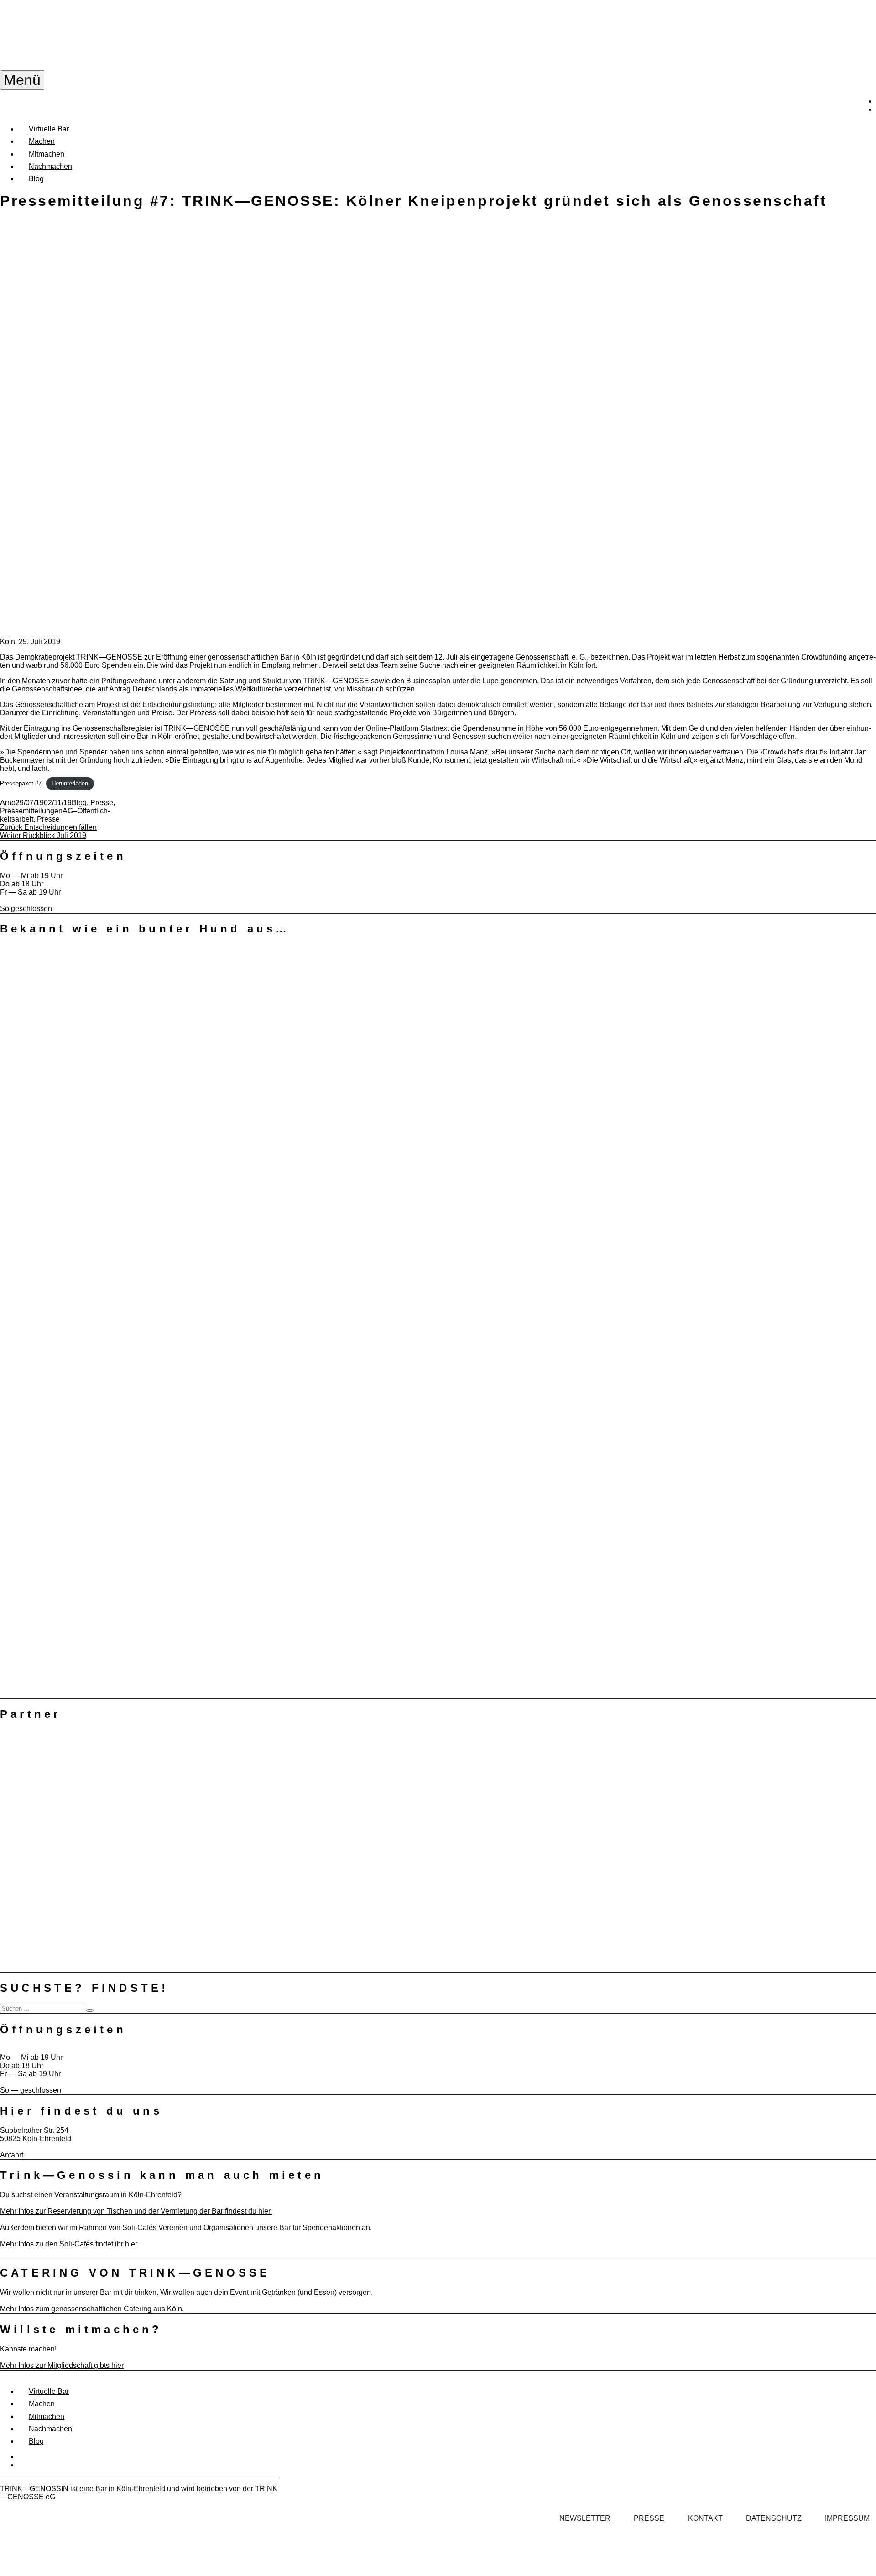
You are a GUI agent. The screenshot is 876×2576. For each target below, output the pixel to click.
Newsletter (585, 2519)
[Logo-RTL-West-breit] (68, 1370)
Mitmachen (47, 154)
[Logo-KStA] (68, 1125)
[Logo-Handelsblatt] (68, 1038)
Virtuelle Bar (49, 129)
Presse (102, 803)
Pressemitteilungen (31, 811)
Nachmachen (50, 166)
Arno (8, 803)
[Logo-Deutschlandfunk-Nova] (66, 1100)
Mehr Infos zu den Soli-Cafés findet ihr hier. (69, 2244)
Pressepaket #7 (21, 783)
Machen (42, 141)
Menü (22, 80)
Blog (36, 179)
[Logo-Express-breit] (68, 1453)
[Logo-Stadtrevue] (68, 1076)
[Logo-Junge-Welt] (68, 1009)
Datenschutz (774, 2519)
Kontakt (705, 2519)
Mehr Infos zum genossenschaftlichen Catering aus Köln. (92, 2309)
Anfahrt (12, 2155)
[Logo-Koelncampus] (68, 1193)
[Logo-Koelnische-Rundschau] (68, 1156)
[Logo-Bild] (68, 1686)
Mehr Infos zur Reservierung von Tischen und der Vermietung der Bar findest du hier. (136, 2211)
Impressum (847, 2519)
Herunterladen (70, 783)
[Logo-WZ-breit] (68, 1521)
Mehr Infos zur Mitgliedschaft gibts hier (62, 2365)
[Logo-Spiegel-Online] (68, 955)
